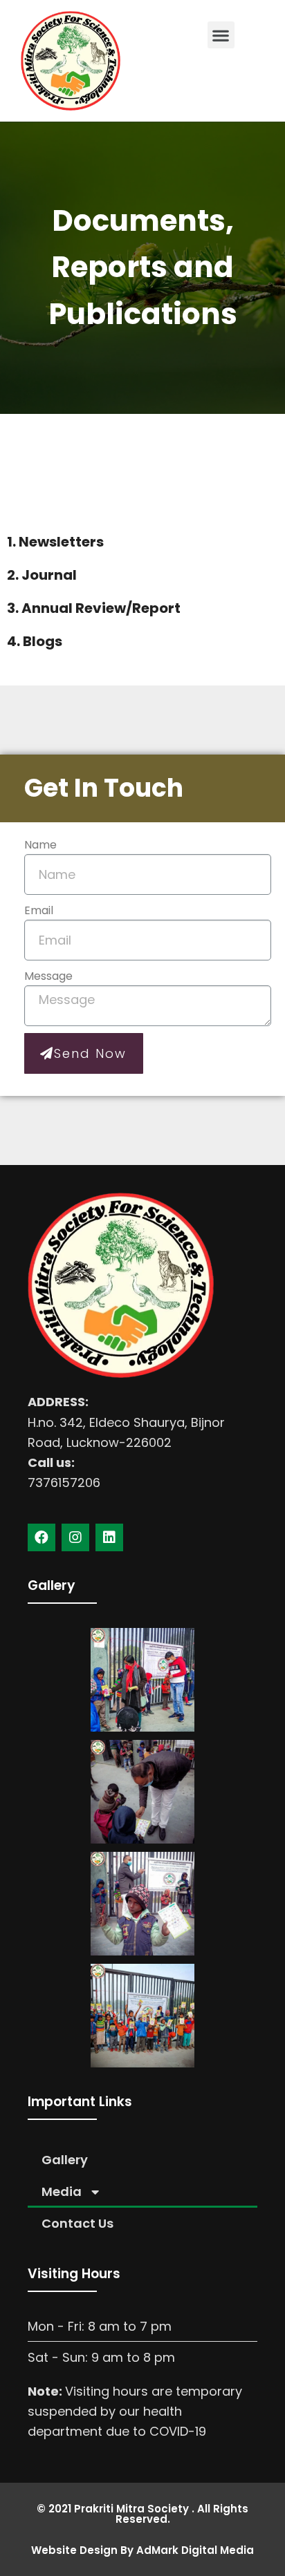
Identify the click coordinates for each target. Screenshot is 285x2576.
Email (39, 910)
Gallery (65, 2160)
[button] (221, 35)
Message (48, 976)
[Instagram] (75, 1537)
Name (40, 845)
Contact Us (77, 2223)
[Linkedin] (109, 1537)
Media (62, 2191)
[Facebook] (42, 1537)
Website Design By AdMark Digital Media (142, 2550)
